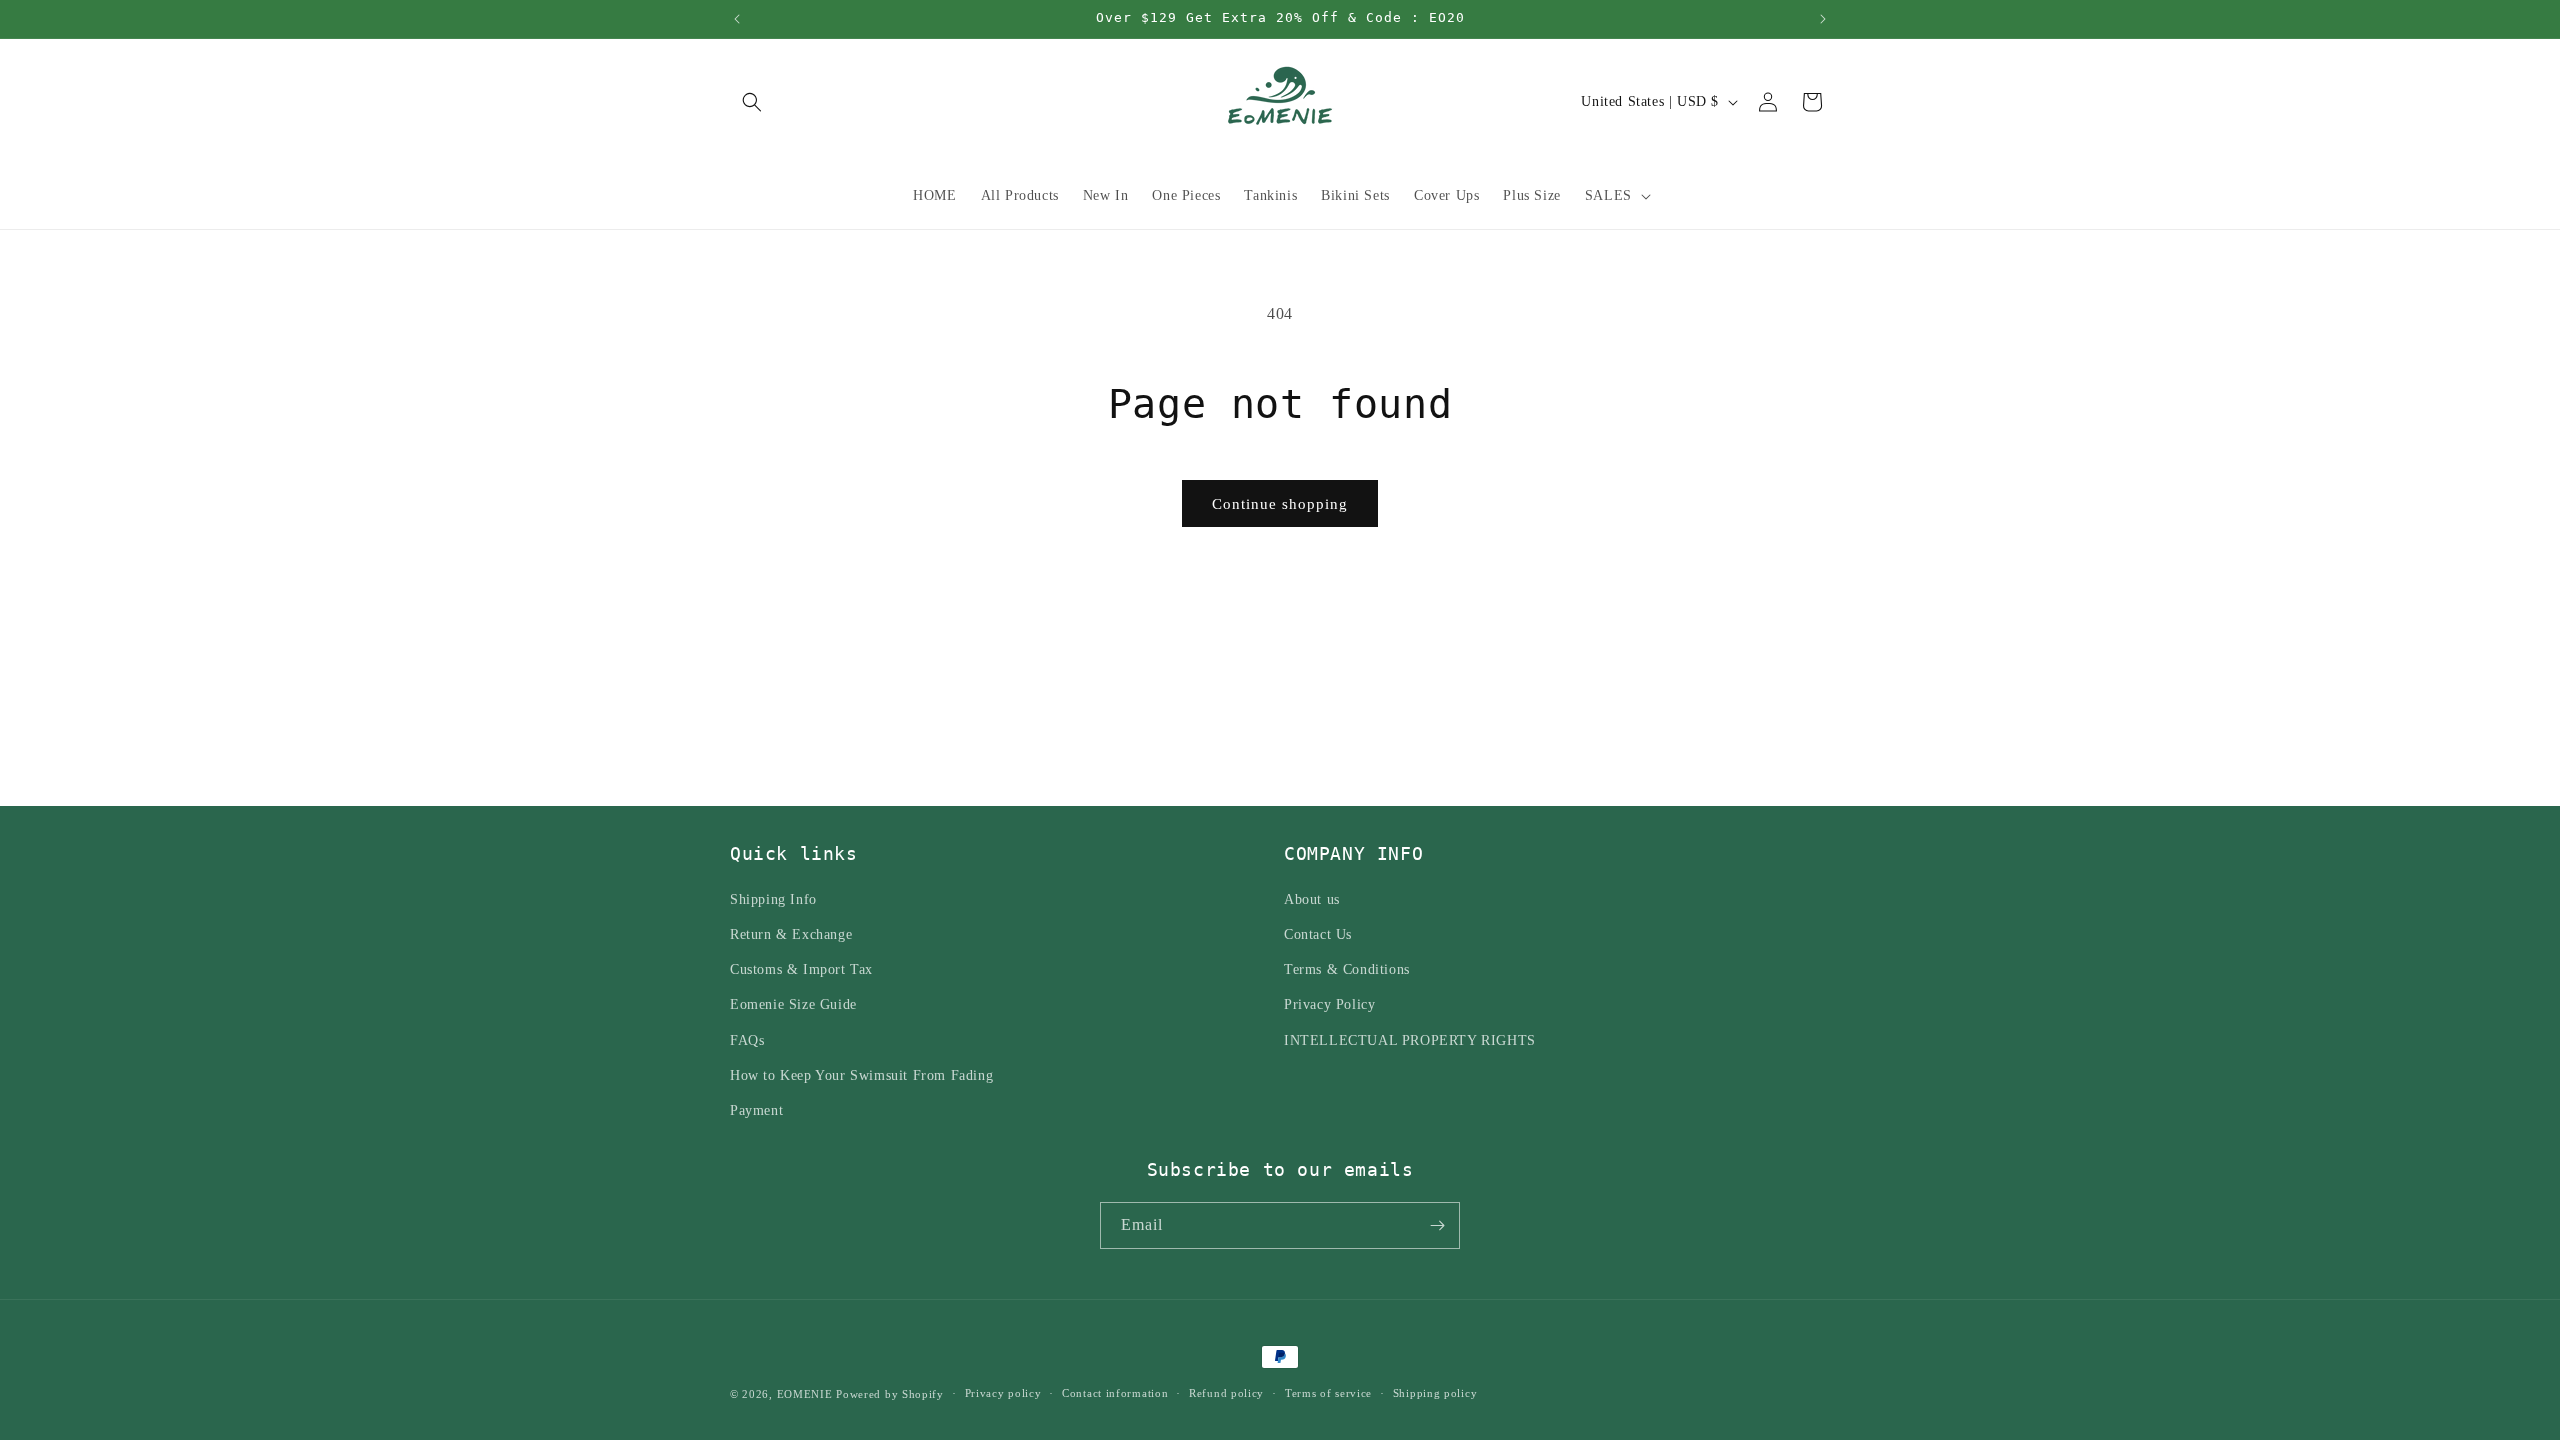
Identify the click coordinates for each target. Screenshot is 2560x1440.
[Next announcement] (1823, 19)
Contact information (1115, 1393)
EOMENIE (805, 1394)
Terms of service (1328, 1393)
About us (1312, 899)
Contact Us (1318, 934)
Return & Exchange (791, 934)
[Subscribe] (1437, 1225)
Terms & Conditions (1347, 969)
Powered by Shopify (890, 1394)
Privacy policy (1003, 1393)
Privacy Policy (1329, 1004)
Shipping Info (773, 899)
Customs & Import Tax (801, 969)
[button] (752, 102)
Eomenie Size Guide (793, 1004)
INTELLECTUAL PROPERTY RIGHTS (1410, 1040)
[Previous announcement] (737, 19)
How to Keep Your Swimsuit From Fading (861, 1075)
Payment (756, 1110)
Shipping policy (1435, 1393)
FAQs (747, 1040)
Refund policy (1226, 1393)
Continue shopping (1280, 504)
